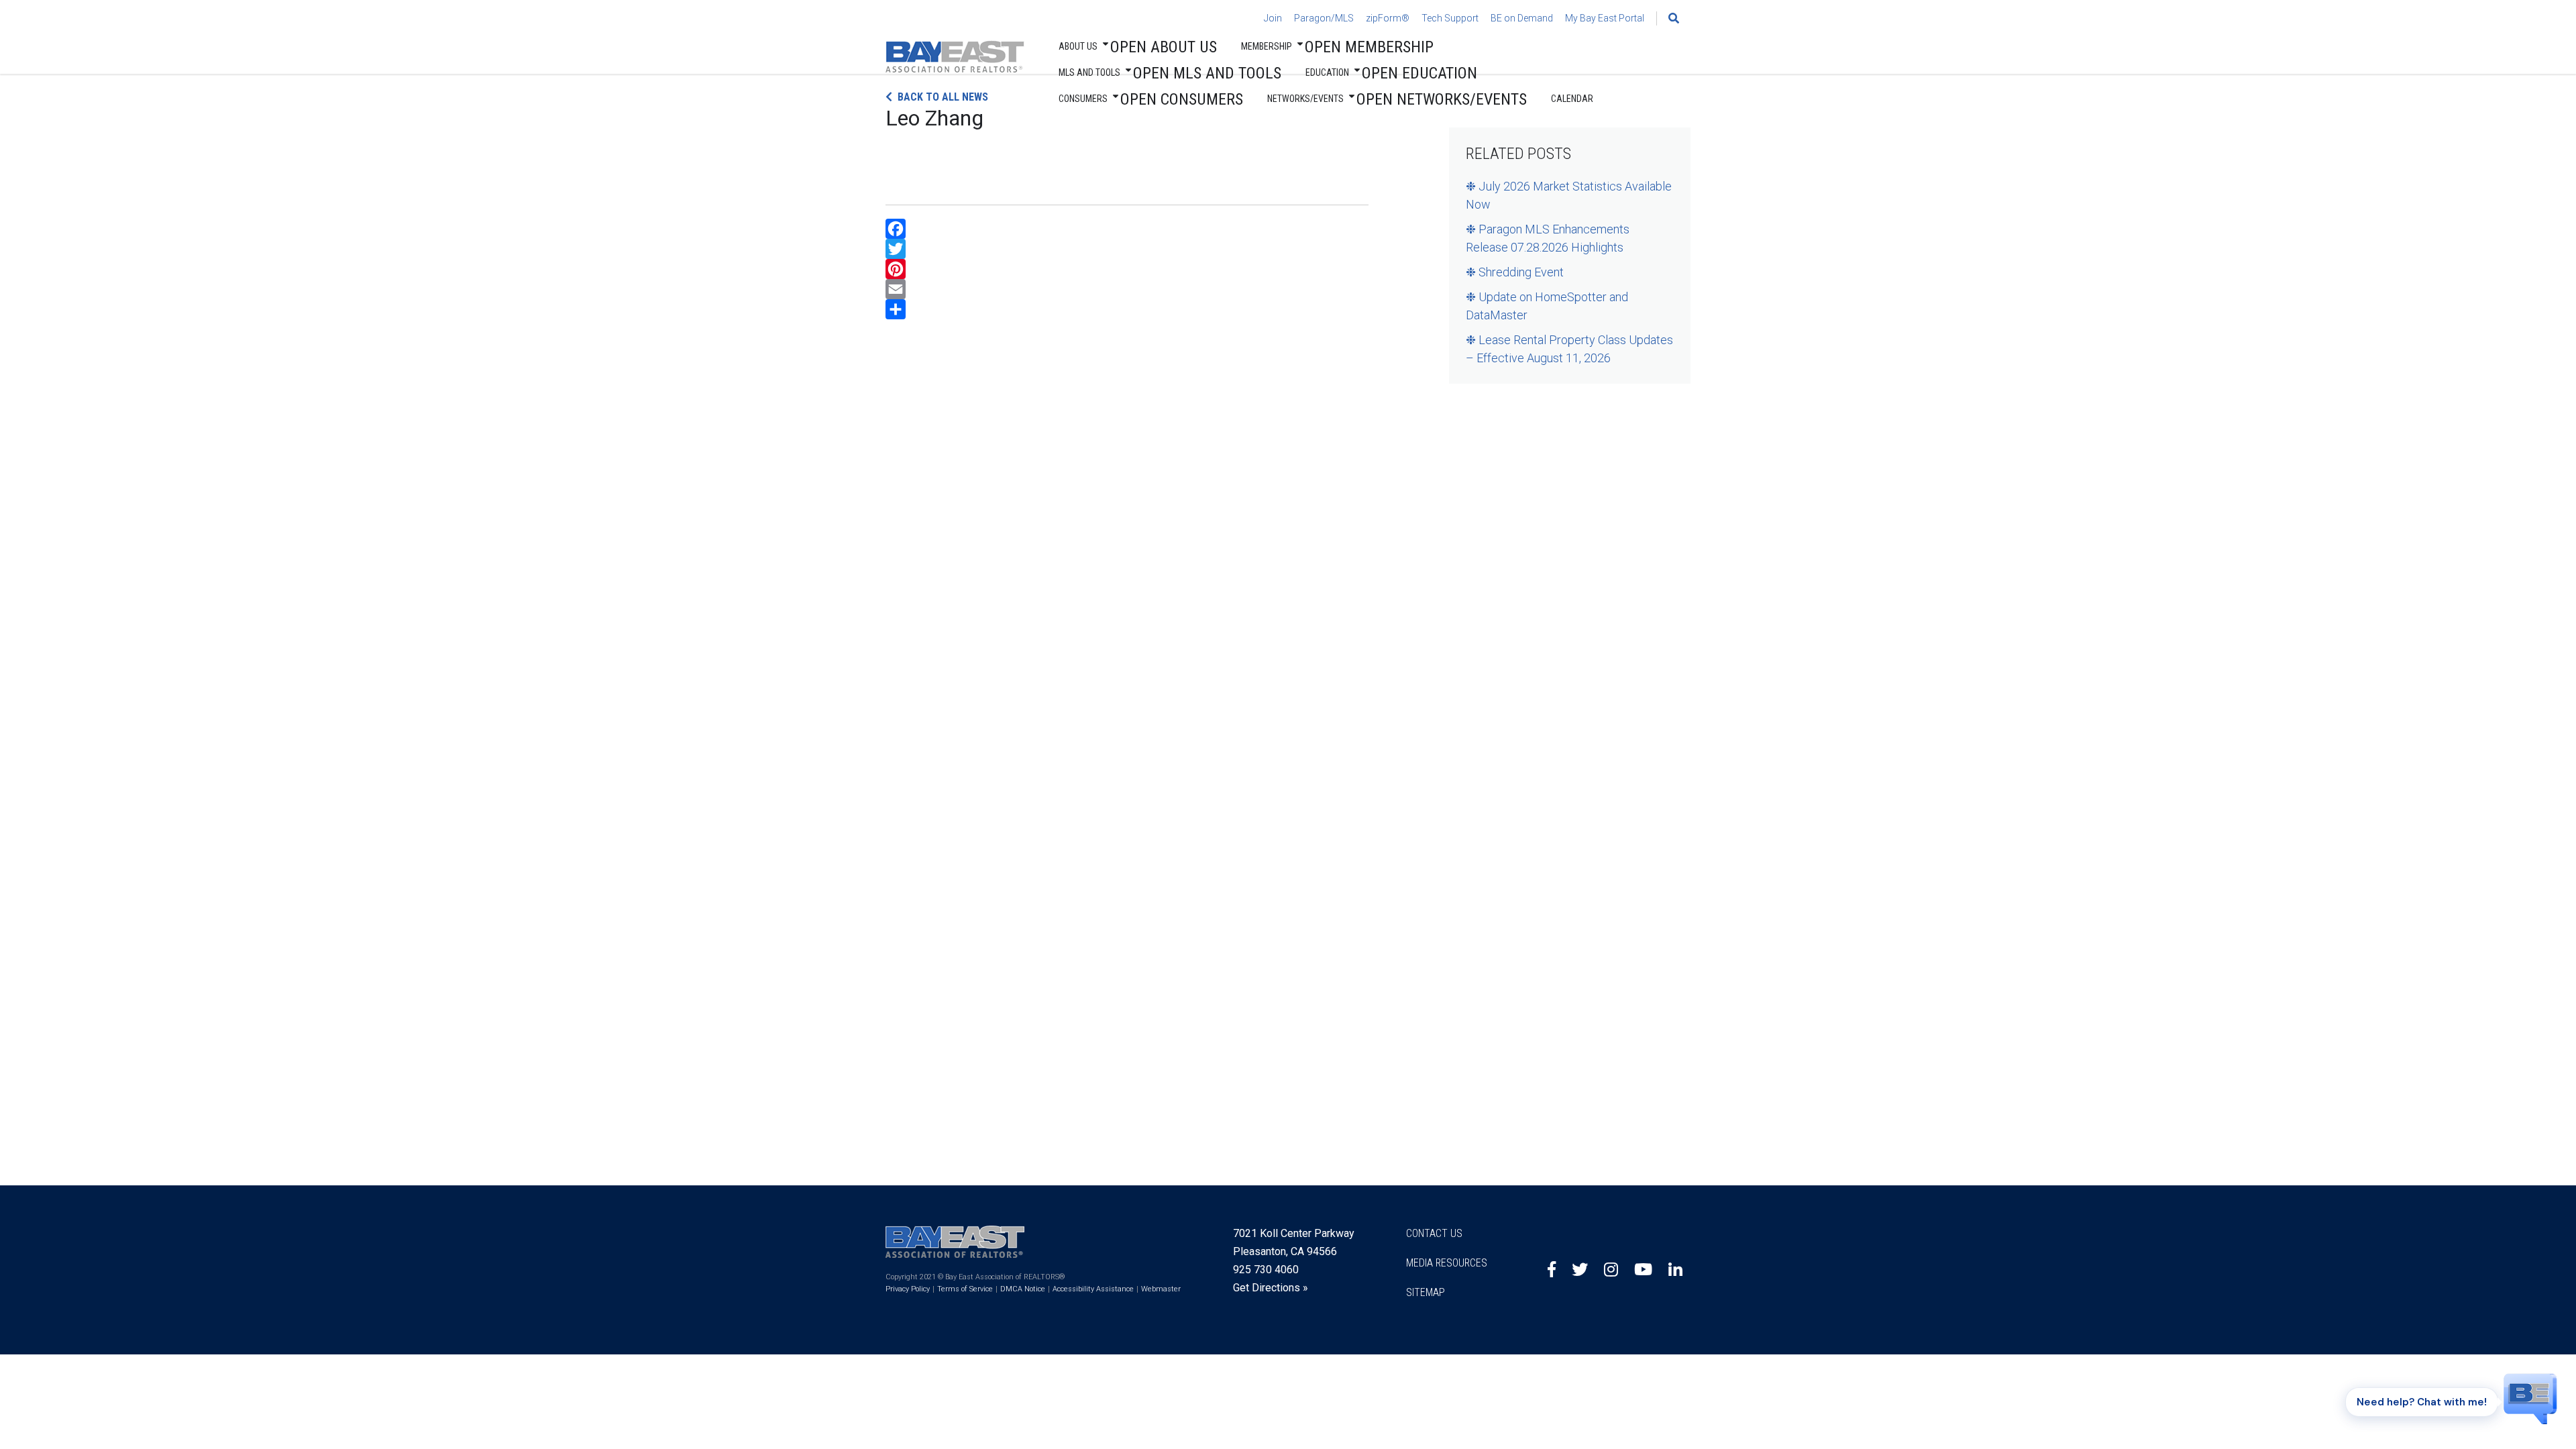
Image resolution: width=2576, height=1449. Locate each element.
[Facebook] (1127, 229)
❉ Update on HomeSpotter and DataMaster (1547, 306)
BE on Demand (1522, 18)
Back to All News (943, 97)
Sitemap (1426, 1292)
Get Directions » (1271, 1288)
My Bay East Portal (1605, 18)
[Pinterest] (1127, 269)
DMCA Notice (1023, 1289)
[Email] (1127, 289)
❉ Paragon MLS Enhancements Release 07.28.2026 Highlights (1548, 238)
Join (1273, 18)
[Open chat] (2530, 1391)
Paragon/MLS (1324, 18)
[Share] (1127, 309)
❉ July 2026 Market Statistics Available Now (1569, 195)
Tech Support (1450, 18)
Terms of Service (965, 1289)
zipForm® (1388, 18)
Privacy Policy (908, 1289)
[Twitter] (1127, 249)
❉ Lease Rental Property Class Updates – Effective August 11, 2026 (1569, 349)
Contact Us (1434, 1233)
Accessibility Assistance (1093, 1289)
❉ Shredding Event (1515, 272)
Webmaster (1161, 1289)
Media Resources (1447, 1263)
